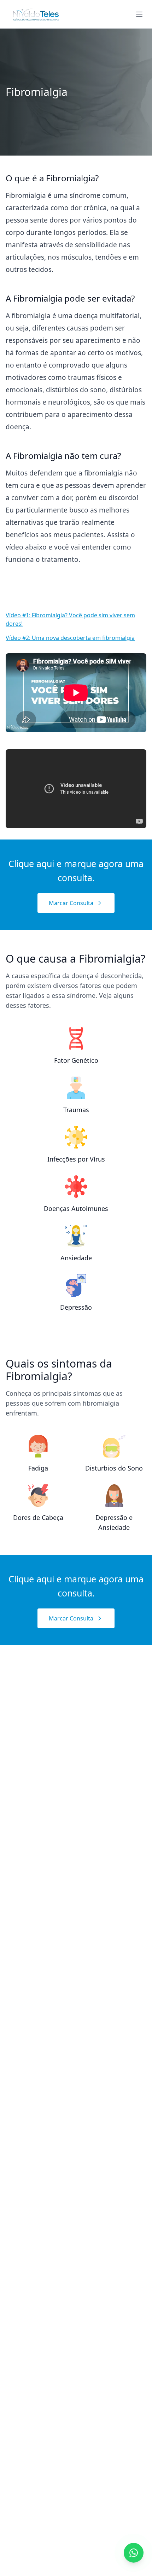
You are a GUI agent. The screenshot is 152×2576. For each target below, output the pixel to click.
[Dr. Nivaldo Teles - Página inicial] (36, 14)
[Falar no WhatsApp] (134, 2553)
